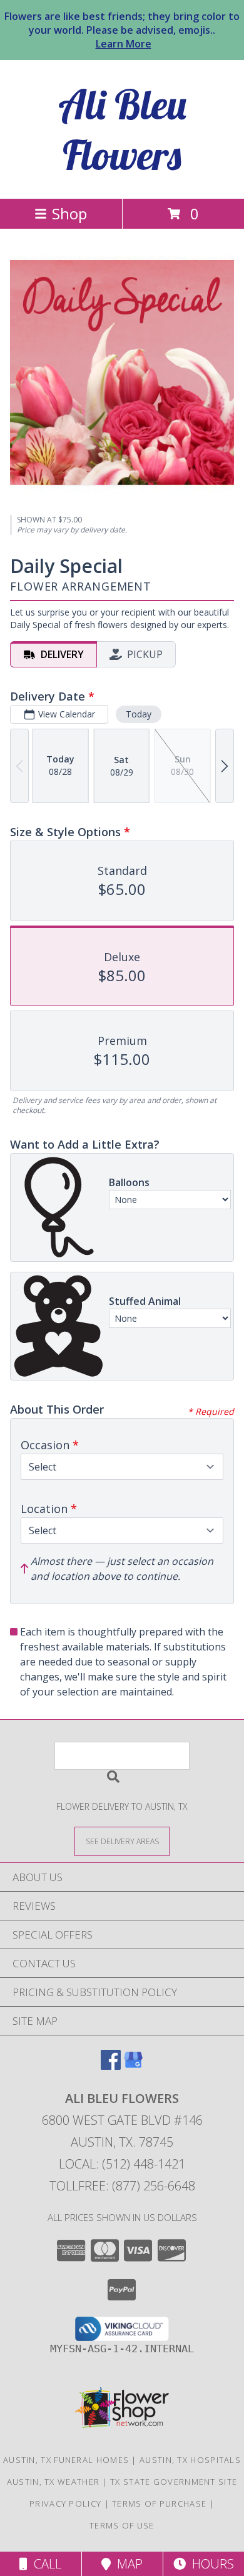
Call (44, 2564)
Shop (69, 213)
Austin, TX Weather (53, 2482)
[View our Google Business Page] (133, 2066)
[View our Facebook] (111, 2066)
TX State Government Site (174, 2482)
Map (127, 2564)
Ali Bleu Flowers (122, 129)
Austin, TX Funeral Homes (66, 2460)
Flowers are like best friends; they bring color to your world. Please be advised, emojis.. (122, 30)
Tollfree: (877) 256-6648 (122, 2186)
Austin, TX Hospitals (190, 2460)
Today (139, 714)
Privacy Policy (65, 2504)
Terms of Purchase (159, 2504)
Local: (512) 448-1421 (122, 2164)
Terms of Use (122, 2525)
